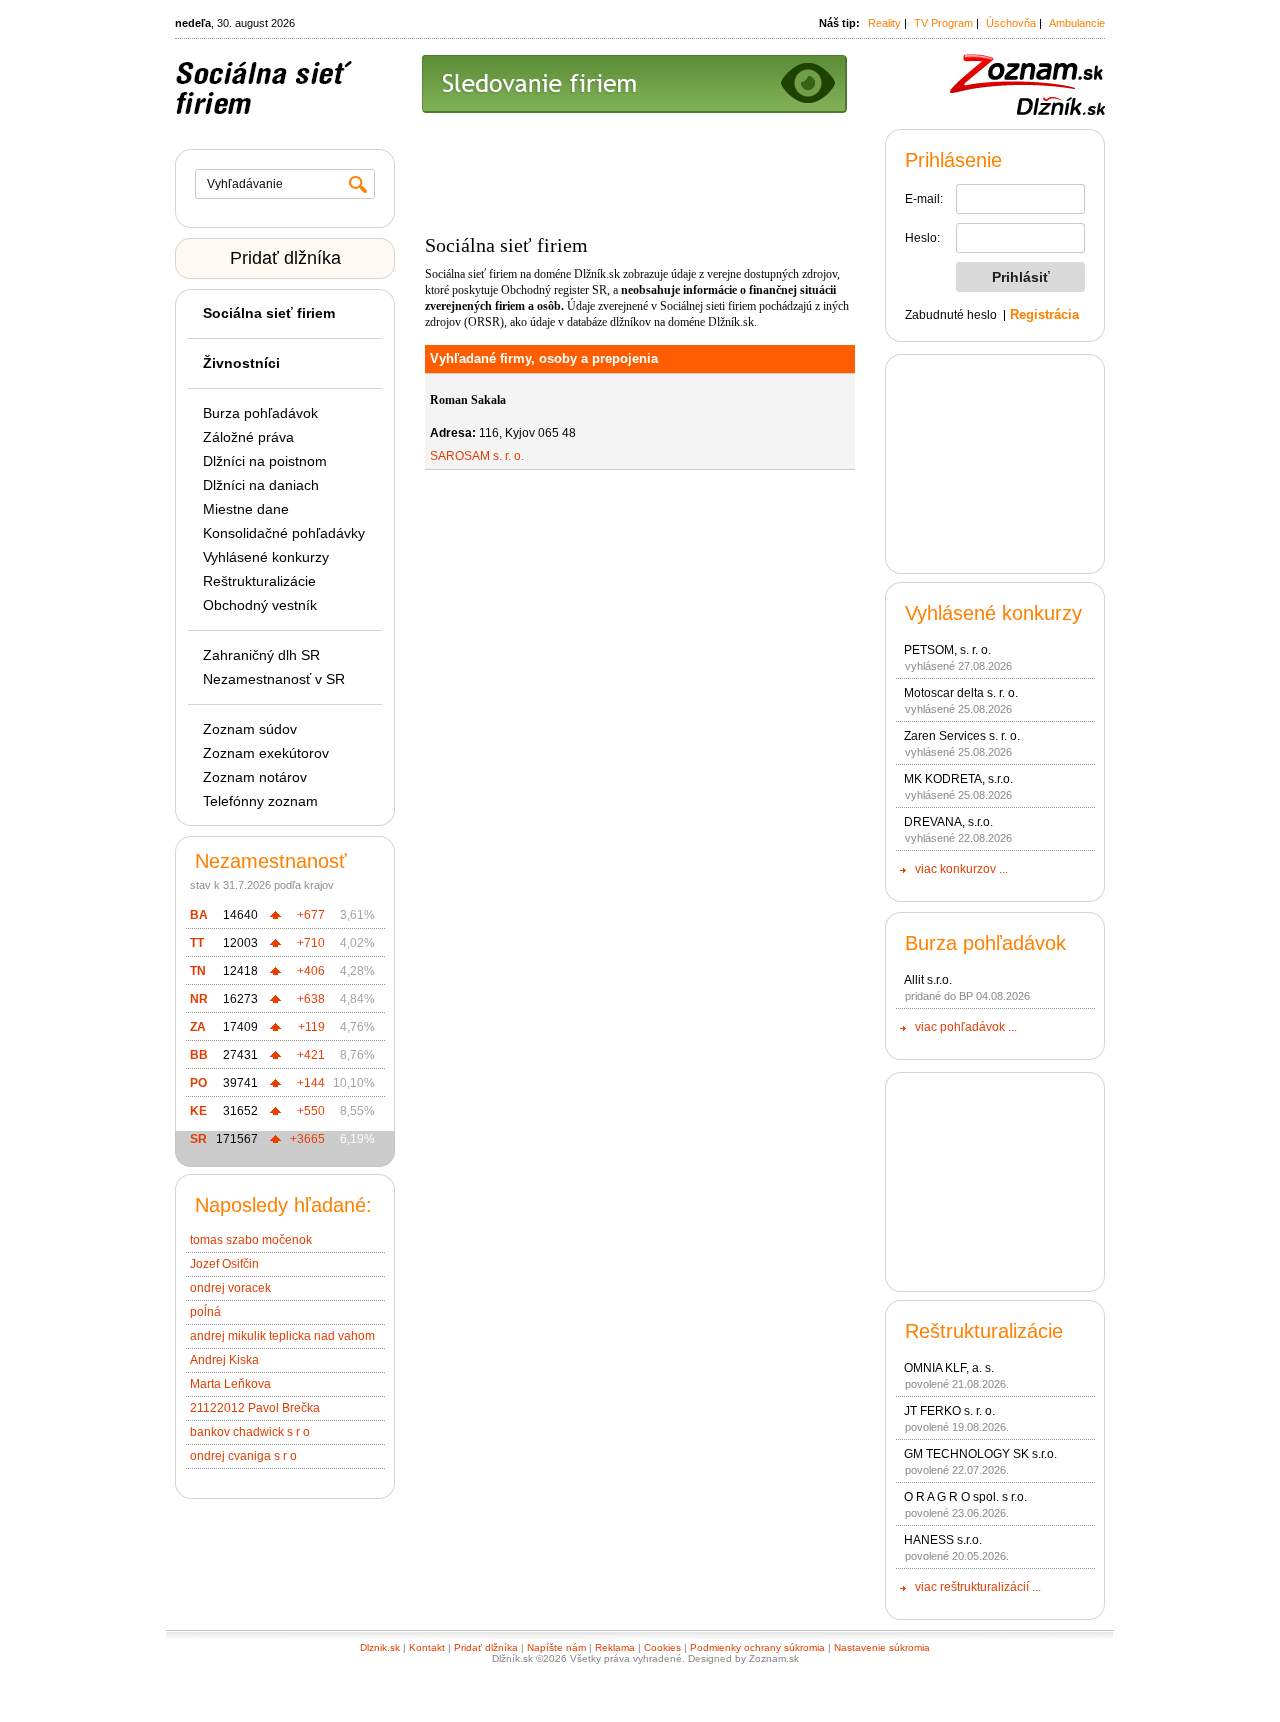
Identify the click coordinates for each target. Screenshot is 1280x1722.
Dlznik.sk (380, 1647)
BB (199, 1055)
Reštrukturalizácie (259, 581)
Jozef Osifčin (224, 1264)
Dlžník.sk (597, 274)
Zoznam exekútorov (266, 753)
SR (198, 1139)
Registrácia (1044, 314)
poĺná (205, 1312)
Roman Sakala (468, 400)
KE (198, 1111)
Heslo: (922, 238)
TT (197, 943)
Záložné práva (248, 437)
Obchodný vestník (260, 605)
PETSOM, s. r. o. (947, 650)
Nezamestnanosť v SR (274, 679)
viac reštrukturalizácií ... (978, 1587)
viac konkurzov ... (961, 869)
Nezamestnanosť (271, 861)
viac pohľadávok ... (966, 1027)
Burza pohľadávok (260, 413)
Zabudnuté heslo (951, 315)
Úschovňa (1011, 23)
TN (198, 971)
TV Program (943, 23)
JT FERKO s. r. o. (949, 1411)
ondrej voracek (230, 1288)
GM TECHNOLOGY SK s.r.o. (980, 1454)
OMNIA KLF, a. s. (949, 1368)
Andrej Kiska (224, 1360)
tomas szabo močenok (251, 1240)
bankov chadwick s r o (250, 1432)
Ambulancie (1077, 23)
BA (199, 915)
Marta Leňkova (230, 1384)
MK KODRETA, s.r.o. (958, 779)
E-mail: (924, 199)
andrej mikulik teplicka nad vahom (282, 1336)
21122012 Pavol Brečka (255, 1408)
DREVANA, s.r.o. (948, 822)
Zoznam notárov (255, 777)
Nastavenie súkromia (882, 1647)
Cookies (662, 1647)
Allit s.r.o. (928, 980)
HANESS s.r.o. (943, 1540)
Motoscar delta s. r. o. (961, 693)
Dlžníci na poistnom (265, 461)
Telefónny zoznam (260, 801)
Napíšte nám (556, 1647)
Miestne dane (246, 509)
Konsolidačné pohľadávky (284, 533)
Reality (884, 23)
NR (199, 999)
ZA (198, 1027)
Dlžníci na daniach (261, 485)
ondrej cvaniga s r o (243, 1456)
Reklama (615, 1647)
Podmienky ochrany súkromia (757, 1647)
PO (198, 1083)
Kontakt (427, 1647)
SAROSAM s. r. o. (477, 456)
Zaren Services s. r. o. (962, 736)
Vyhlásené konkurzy (266, 557)
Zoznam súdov (250, 729)
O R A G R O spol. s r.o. (965, 1497)
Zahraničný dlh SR (261, 655)
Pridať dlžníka (285, 258)
